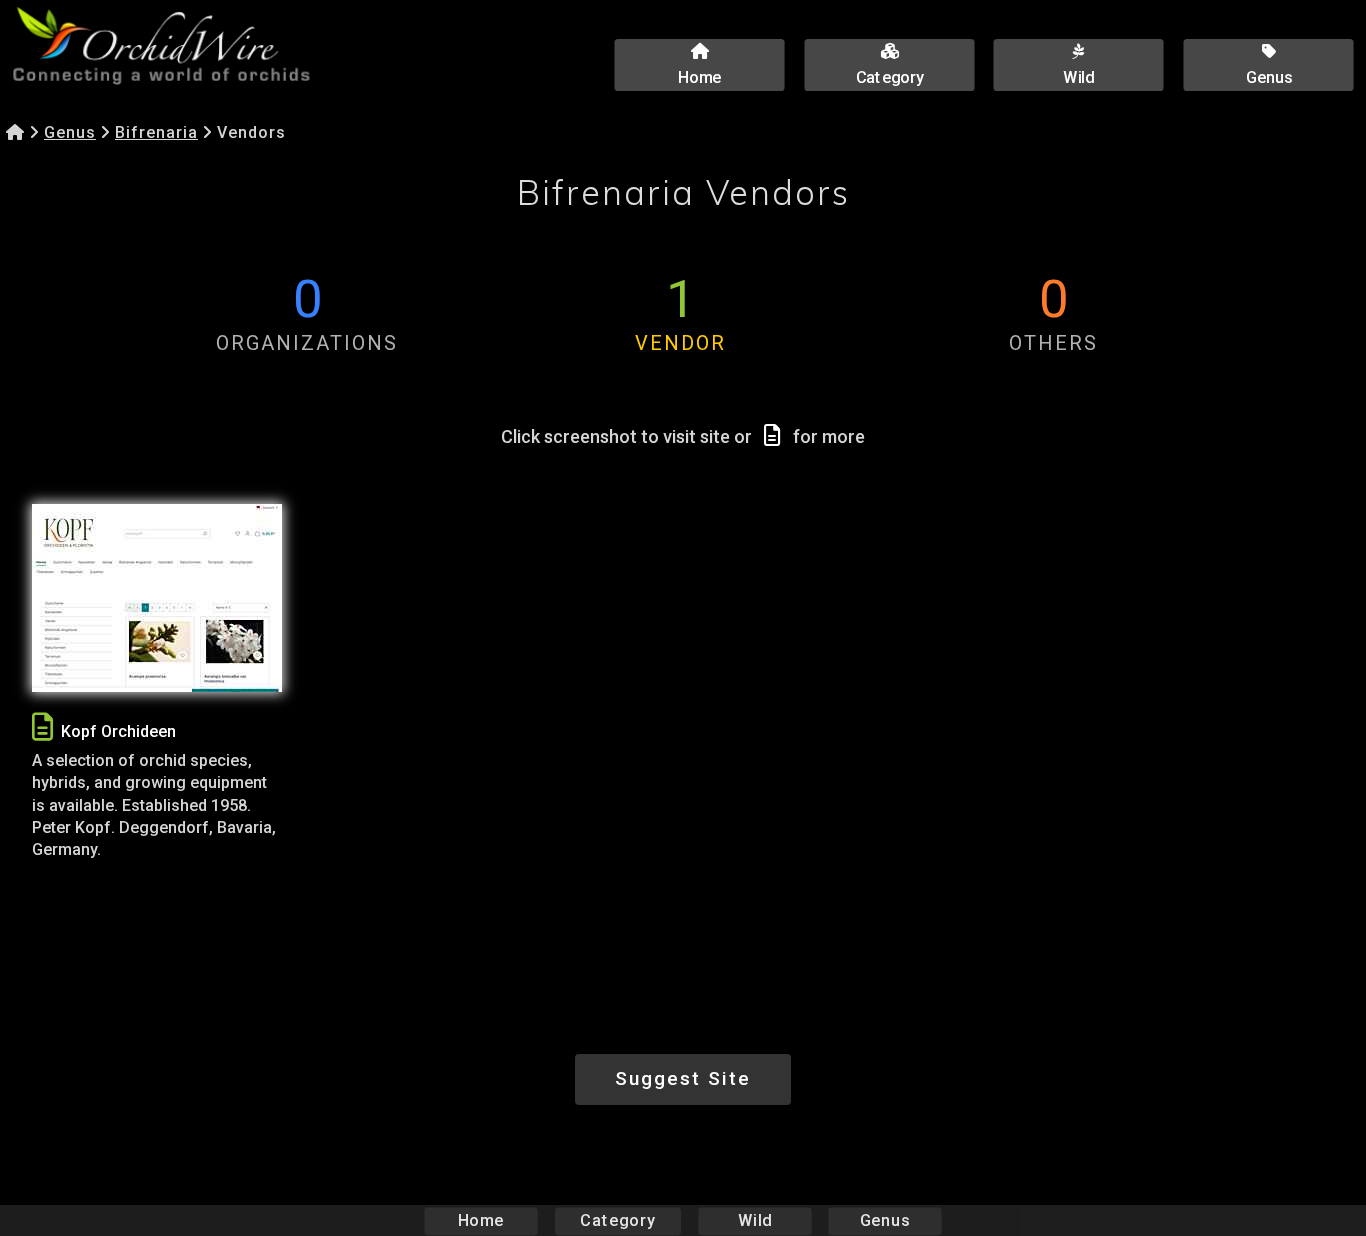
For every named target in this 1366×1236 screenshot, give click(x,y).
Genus (70, 132)
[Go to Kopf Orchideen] (157, 598)
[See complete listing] (42, 727)
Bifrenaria (156, 132)
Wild (755, 1220)
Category (618, 1220)
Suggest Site (683, 1078)
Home (481, 1220)
